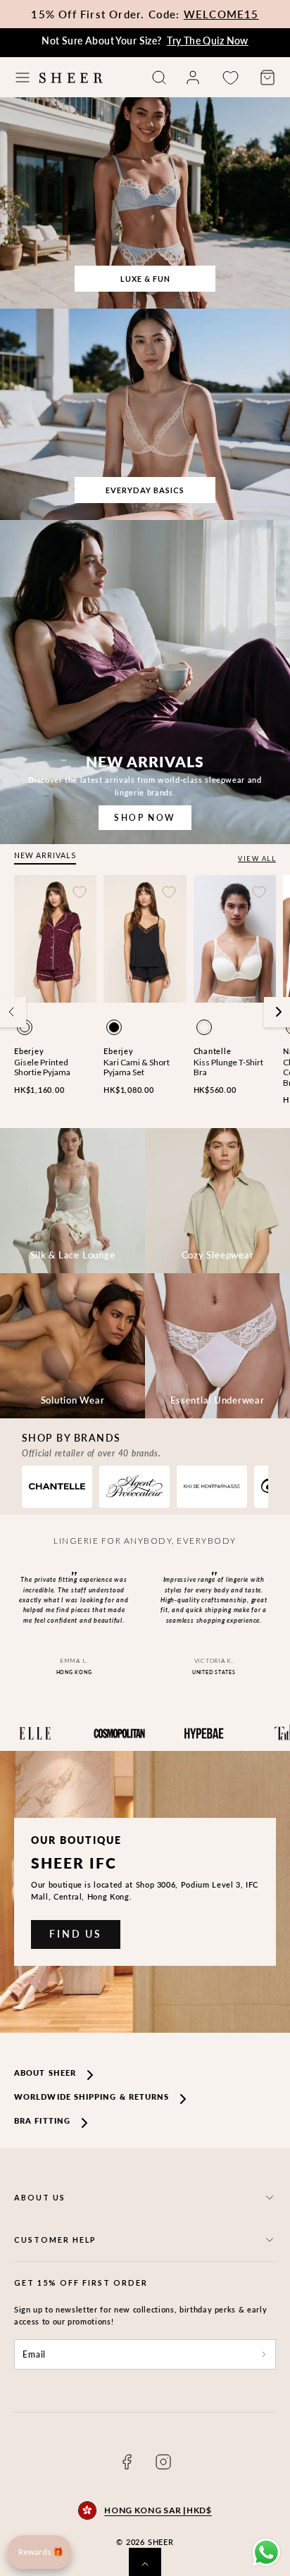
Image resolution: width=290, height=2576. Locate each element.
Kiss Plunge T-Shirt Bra (228, 1067)
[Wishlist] (230, 78)
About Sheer (45, 2073)
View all (257, 859)
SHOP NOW (145, 818)
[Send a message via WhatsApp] (266, 2552)
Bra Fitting (42, 2120)
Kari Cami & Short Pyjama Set (137, 1067)
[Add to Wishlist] (80, 892)
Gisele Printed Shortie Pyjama (42, 1067)
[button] (23, 78)
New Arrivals (45, 855)
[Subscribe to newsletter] (264, 2355)
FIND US (76, 1934)
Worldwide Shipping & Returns (92, 2097)
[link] (193, 78)
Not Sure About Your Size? (145, 41)
